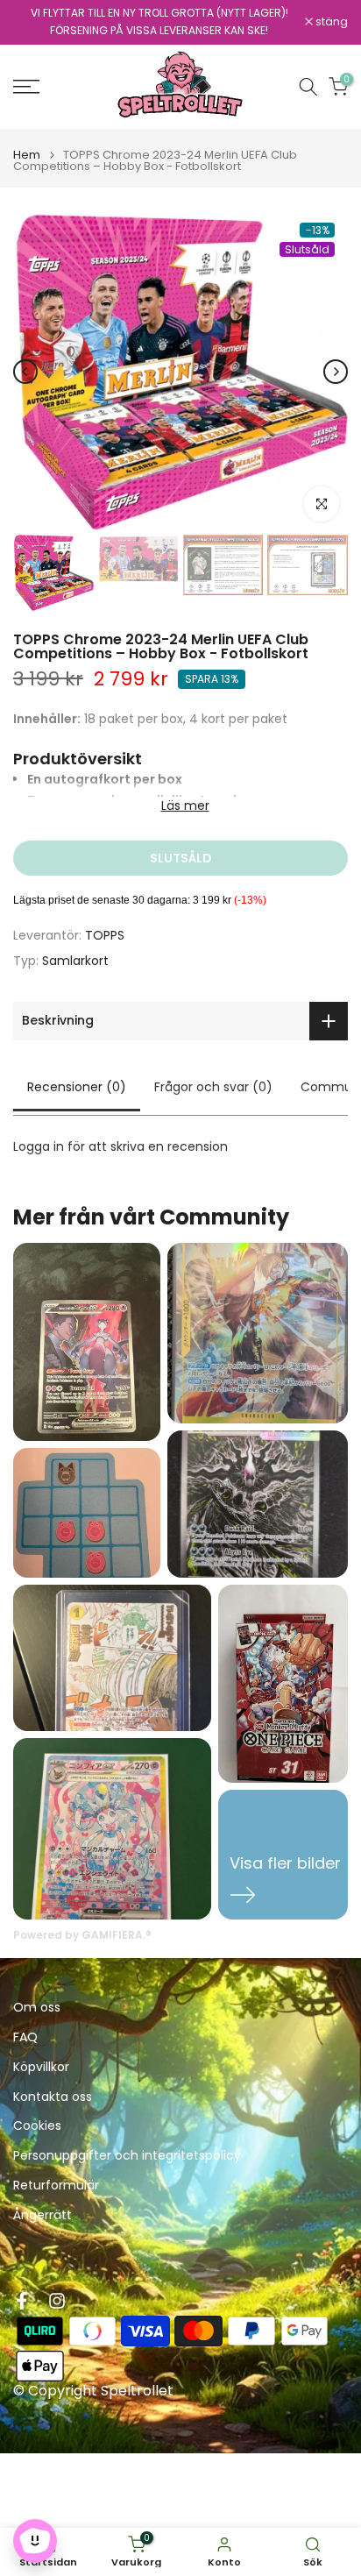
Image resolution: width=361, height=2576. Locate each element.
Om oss (37, 2008)
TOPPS (105, 935)
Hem (27, 155)
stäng (330, 22)
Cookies (37, 2126)
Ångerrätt (42, 2215)
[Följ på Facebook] (22, 2301)
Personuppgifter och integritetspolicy (127, 2156)
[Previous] (25, 372)
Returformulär (56, 2186)
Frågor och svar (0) (213, 1087)
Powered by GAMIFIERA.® (82, 1935)
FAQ (25, 2037)
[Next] (336, 372)
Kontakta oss (53, 2097)
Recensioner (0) (77, 1087)
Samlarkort (75, 961)
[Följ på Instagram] (57, 2301)
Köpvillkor (41, 2067)
